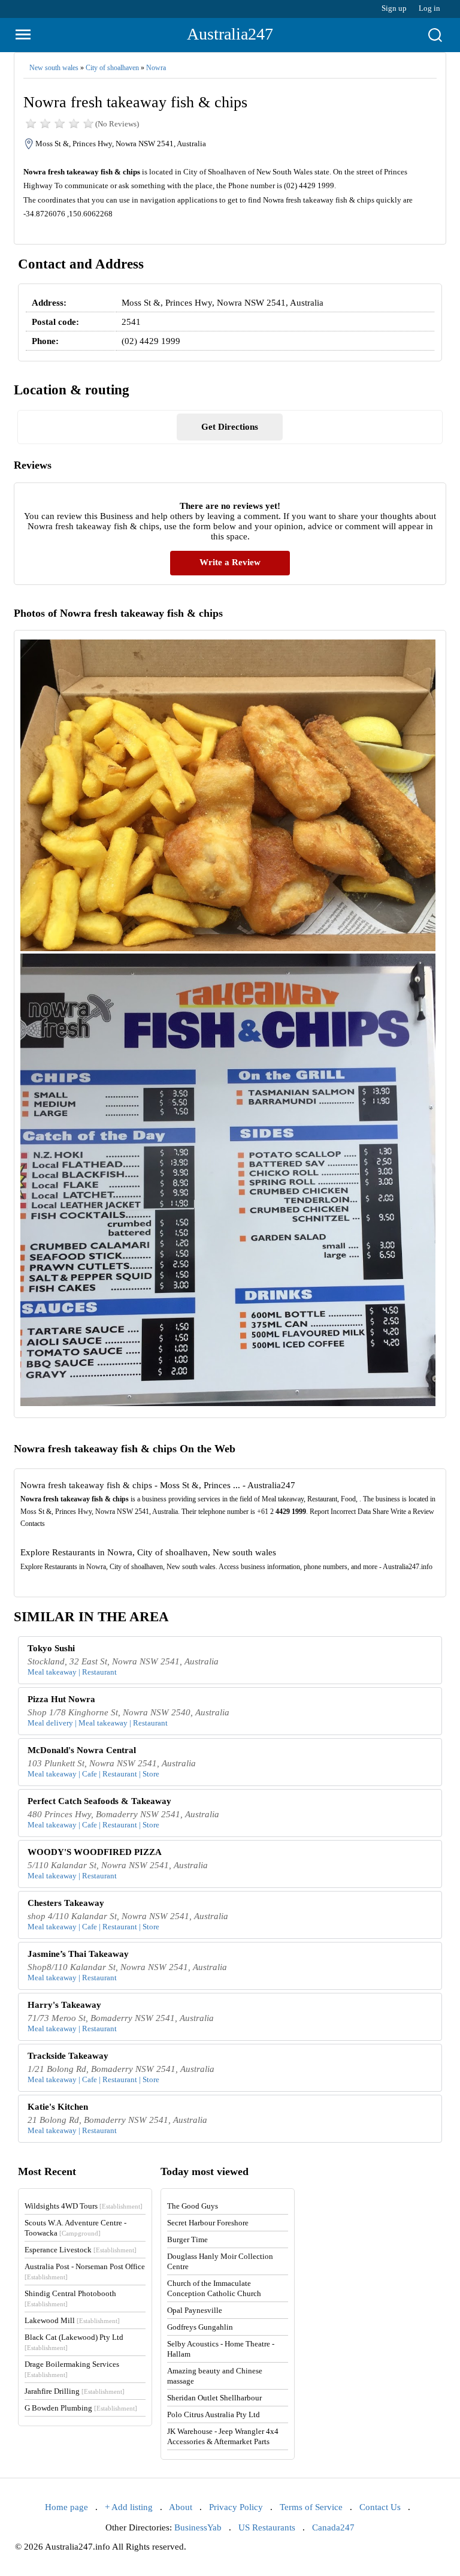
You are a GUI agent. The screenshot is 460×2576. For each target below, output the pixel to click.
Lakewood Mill (72, 2320)
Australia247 (230, 34)
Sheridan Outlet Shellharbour (214, 2398)
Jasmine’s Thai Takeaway (78, 1954)
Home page (66, 2507)
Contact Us (380, 2507)
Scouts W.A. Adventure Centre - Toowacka (75, 2228)
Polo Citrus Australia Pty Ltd (214, 2414)
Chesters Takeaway (66, 1903)
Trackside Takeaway (68, 2056)
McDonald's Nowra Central (82, 1750)
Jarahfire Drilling (75, 2391)
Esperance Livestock (81, 2250)
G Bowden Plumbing (81, 2408)
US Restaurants (267, 2527)
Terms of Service (311, 2507)
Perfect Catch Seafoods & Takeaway (99, 1801)
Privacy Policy (236, 2507)
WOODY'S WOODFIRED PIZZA (95, 1852)
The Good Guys (193, 2206)
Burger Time (187, 2239)
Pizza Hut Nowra (61, 1699)
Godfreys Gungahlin (200, 2327)
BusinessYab (198, 2527)
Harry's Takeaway (64, 2005)
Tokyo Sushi (51, 1648)
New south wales (54, 68)
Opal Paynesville (195, 2310)
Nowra (156, 68)
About (181, 2507)
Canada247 (333, 2527)
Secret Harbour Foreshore (208, 2223)
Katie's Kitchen (58, 2107)
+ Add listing (129, 2507)
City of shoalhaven (112, 68)
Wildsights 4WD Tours (84, 2206)
